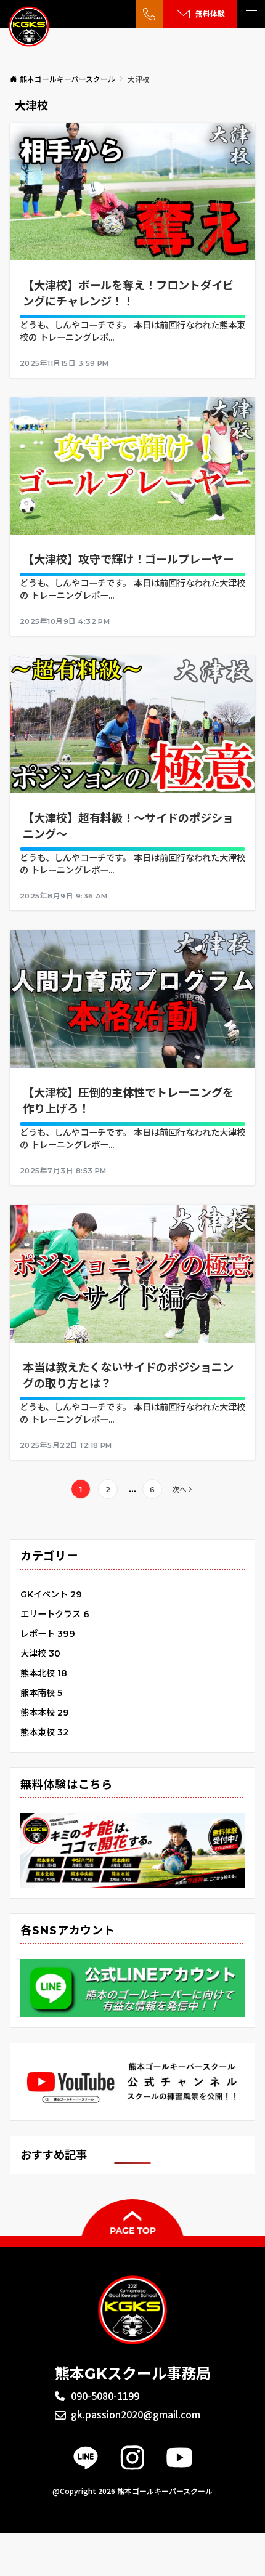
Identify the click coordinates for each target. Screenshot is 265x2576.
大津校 (40, 1653)
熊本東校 (44, 1732)
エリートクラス (55, 1614)
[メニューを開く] (251, 14)
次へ (179, 1490)
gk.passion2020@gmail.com (136, 2414)
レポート (48, 1634)
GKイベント (51, 1594)
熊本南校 (41, 1693)
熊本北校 (44, 1673)
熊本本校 (45, 1713)
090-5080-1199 (105, 2396)
